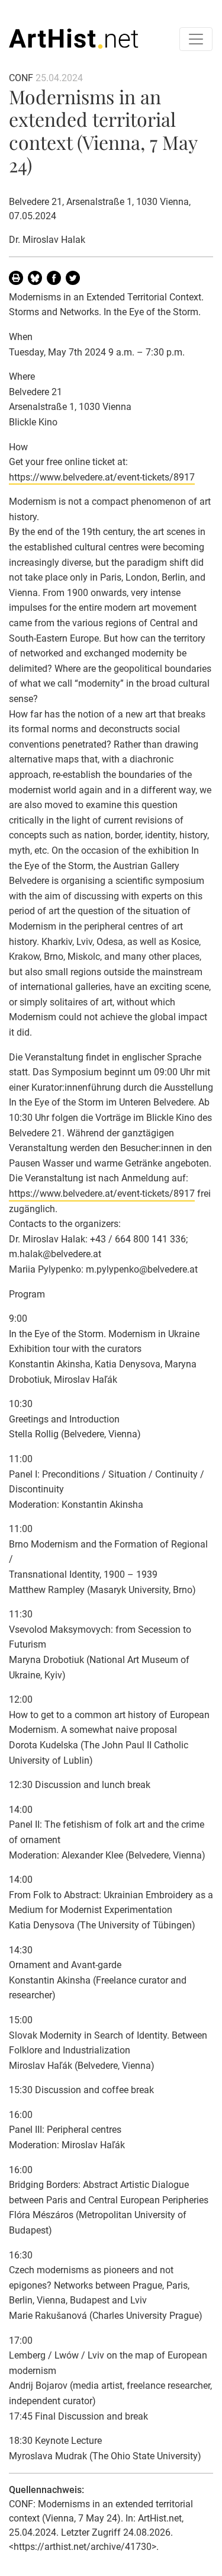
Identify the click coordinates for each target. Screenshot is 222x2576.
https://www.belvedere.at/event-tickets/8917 (102, 477)
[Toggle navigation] (196, 39)
